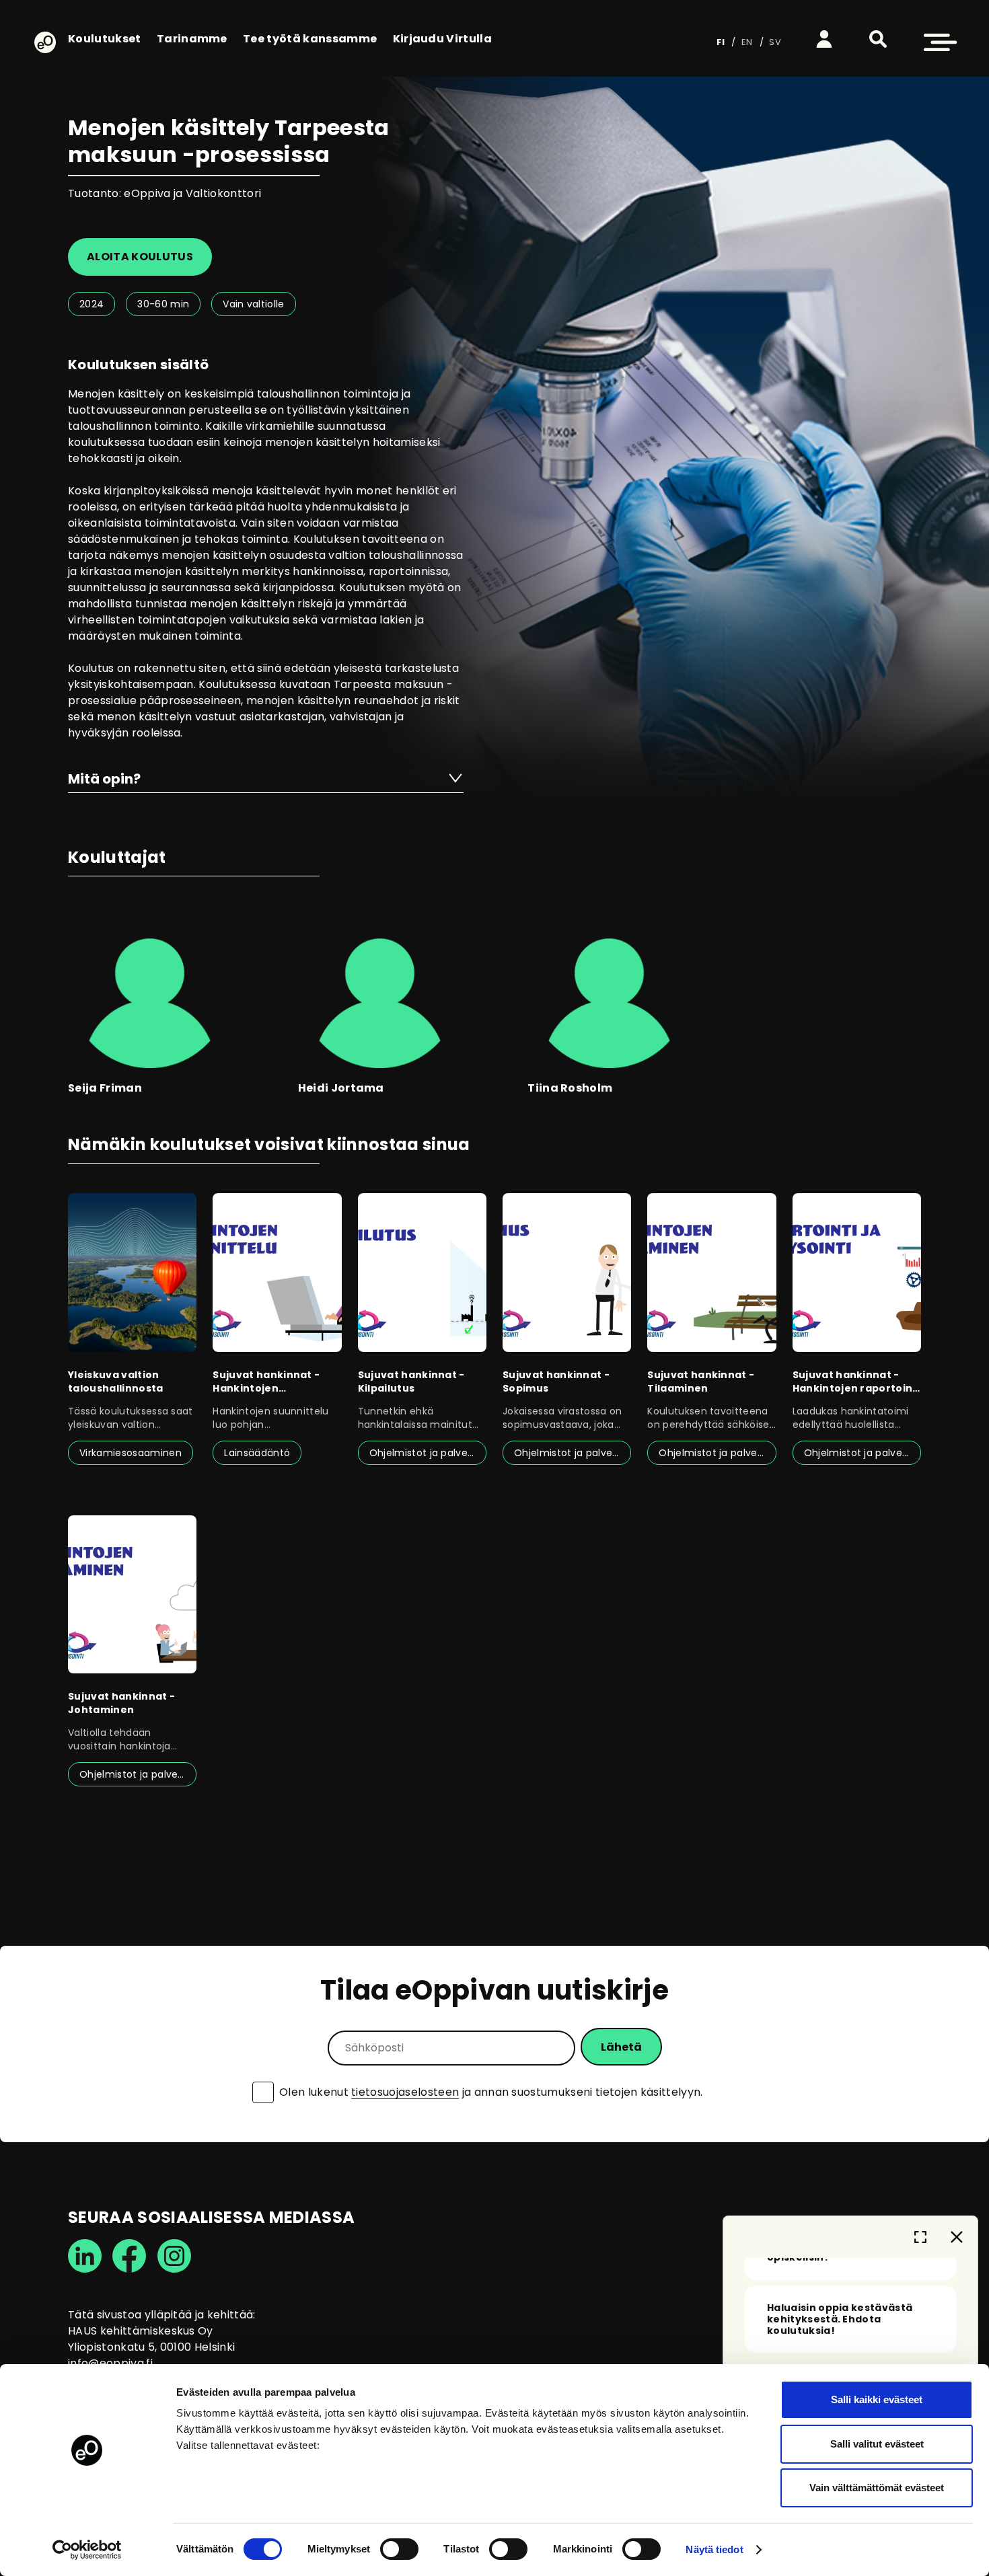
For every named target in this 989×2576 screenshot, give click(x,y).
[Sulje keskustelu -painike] (957, 2237)
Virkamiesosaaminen (131, 1453)
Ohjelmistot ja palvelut (425, 1453)
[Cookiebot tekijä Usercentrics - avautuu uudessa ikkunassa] (87, 2550)
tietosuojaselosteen (405, 2092)
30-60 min (163, 304)
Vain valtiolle (253, 304)
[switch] (399, 2549)
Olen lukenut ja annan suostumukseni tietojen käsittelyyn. (491, 2092)
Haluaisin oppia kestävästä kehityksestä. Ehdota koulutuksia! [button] (840, 2319)
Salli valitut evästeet (877, 2444)
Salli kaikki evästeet (877, 2399)
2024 (91, 304)
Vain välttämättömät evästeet (877, 2488)
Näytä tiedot (714, 2549)
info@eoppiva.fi (110, 2363)
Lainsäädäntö (257, 1453)
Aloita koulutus (140, 257)
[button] (878, 39)
